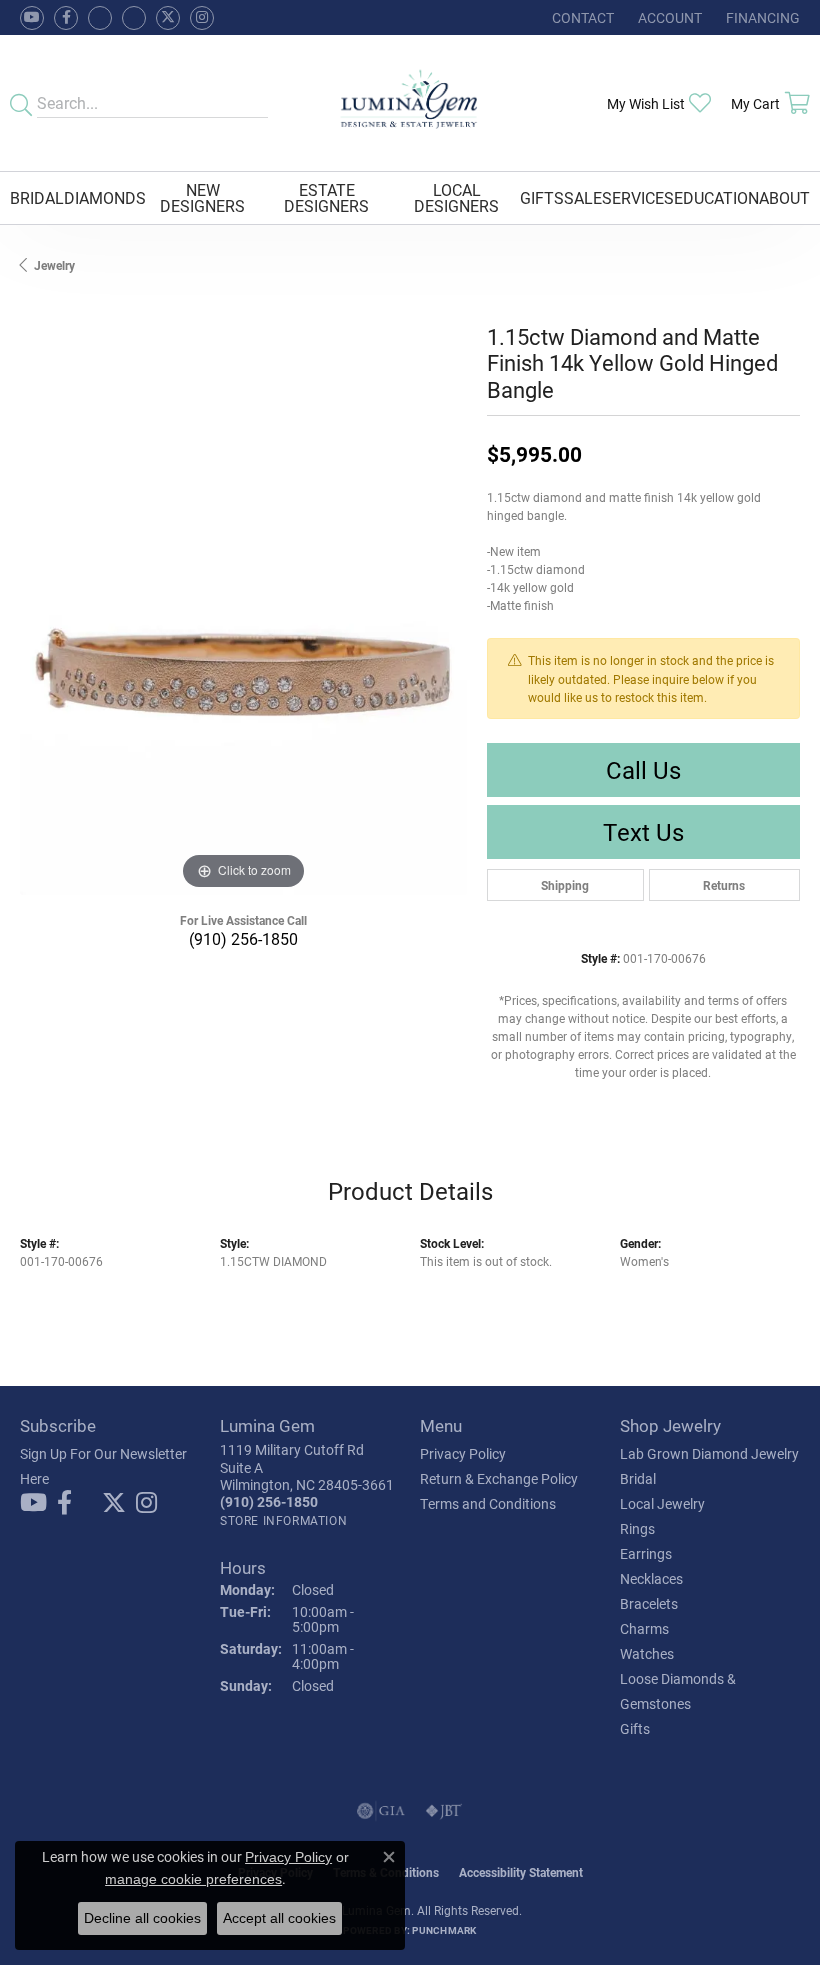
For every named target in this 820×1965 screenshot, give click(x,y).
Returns (724, 885)
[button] (668, 17)
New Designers (202, 197)
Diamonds (105, 197)
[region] (243, 671)
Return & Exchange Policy (499, 1478)
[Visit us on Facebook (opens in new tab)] (100, 18)
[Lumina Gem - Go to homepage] (410, 103)
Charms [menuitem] (644, 1628)
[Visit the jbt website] (444, 1811)
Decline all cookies (142, 1918)
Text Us (643, 832)
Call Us (643, 770)
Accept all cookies (279, 1918)
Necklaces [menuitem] (651, 1578)
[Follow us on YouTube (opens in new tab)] (32, 18)
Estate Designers (326, 197)
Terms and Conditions (488, 1503)
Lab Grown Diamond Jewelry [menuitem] (709, 1453)
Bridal (37, 197)
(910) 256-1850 (243, 938)
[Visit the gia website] (381, 1811)
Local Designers (456, 197)
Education (716, 197)
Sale (583, 197)
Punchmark (444, 1930)
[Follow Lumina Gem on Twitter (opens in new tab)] (168, 18)
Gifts (542, 197)
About (784, 197)
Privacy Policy (463, 1453)
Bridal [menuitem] (638, 1478)
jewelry (54, 265)
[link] (581, 17)
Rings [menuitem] (637, 1528)
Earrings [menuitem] (646, 1553)
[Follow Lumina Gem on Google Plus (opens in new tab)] (134, 18)
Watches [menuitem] (647, 1653)
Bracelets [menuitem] (649, 1603)
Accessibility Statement (521, 1872)
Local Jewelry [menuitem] (662, 1503)
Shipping (565, 885)
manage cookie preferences (193, 1879)
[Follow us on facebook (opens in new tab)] (66, 18)
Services (638, 197)
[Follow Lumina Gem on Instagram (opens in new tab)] (202, 18)
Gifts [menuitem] (635, 1728)
